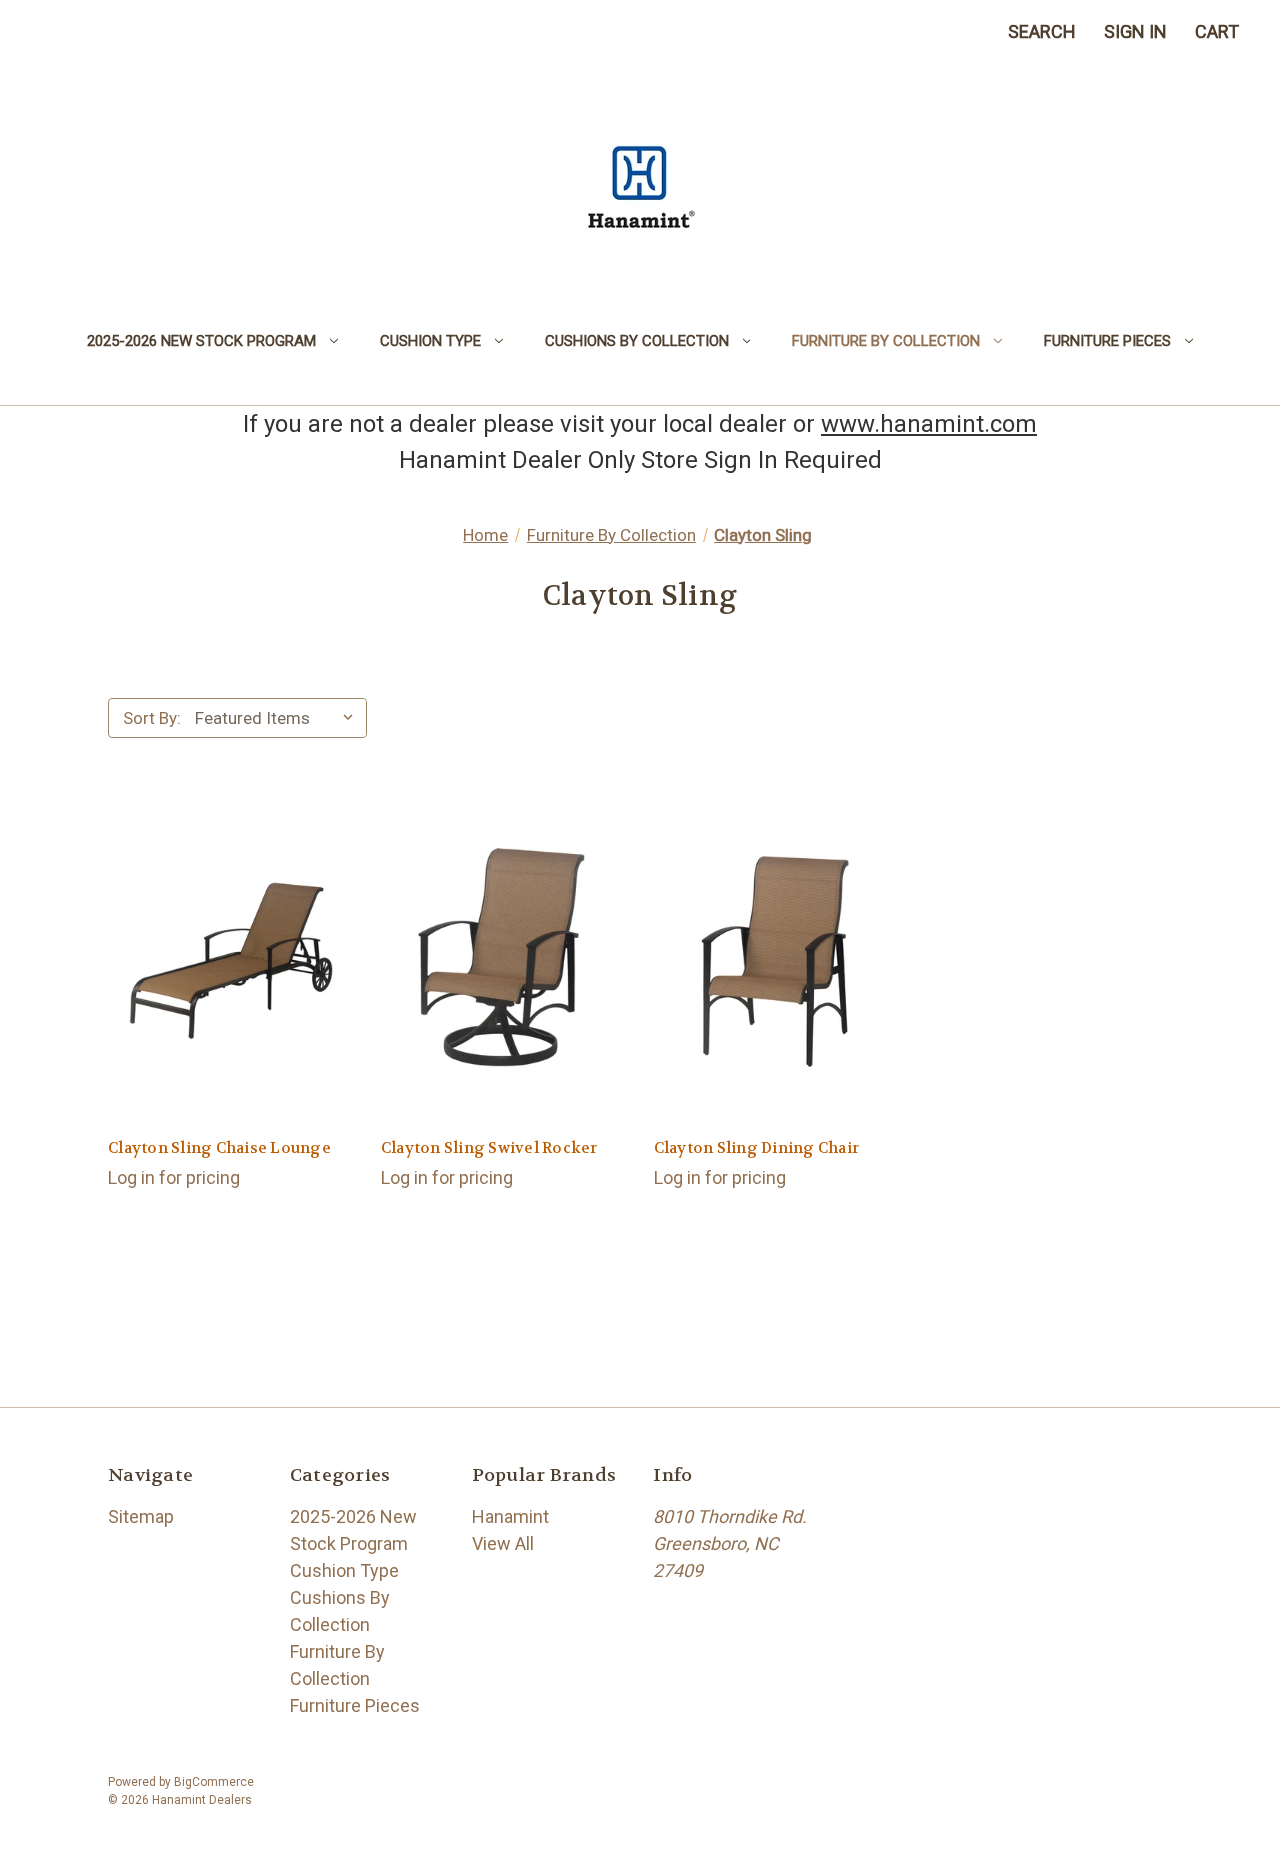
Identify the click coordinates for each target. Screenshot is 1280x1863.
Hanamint (510, 1516)
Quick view (230, 939)
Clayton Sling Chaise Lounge (219, 1148)
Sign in (1135, 31)
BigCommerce (214, 1782)
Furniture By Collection (886, 341)
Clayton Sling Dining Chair (757, 1148)
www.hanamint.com (929, 424)
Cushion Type (430, 341)
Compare (224, 984)
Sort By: (152, 718)
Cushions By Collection (637, 341)
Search (1042, 31)
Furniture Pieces (1107, 341)
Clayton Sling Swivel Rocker (489, 1148)
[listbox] (279, 718)
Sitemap (141, 1516)
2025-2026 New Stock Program (201, 341)
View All (503, 1543)
